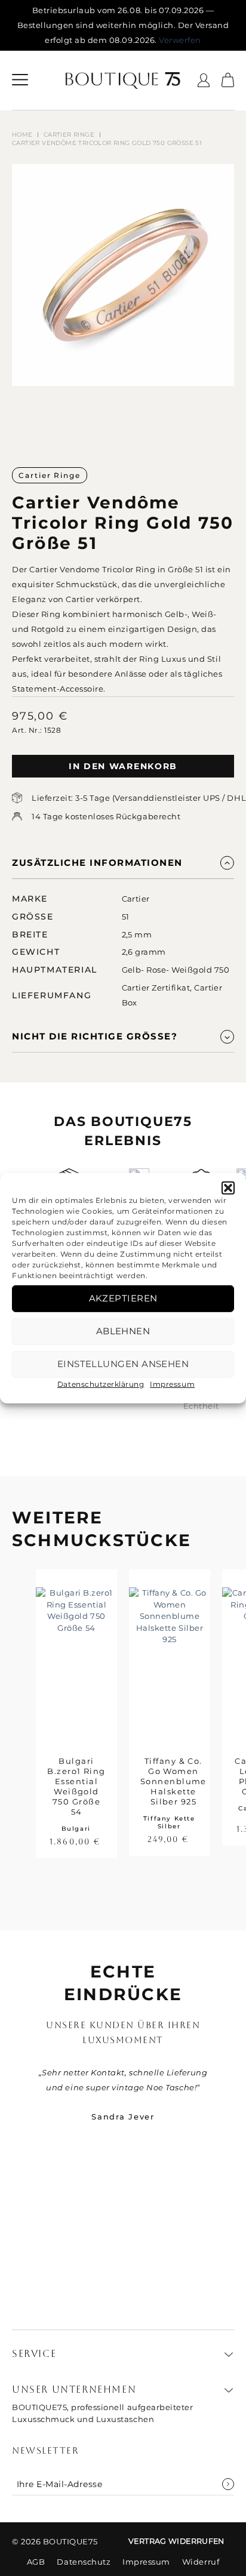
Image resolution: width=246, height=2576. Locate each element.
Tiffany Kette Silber (169, 1822)
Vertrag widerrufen (176, 2541)
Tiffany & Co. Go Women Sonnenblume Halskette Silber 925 (173, 1781)
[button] (228, 1187)
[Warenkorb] (228, 81)
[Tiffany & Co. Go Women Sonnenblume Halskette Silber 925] (170, 1657)
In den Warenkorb (123, 766)
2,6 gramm (144, 952)
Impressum (172, 1383)
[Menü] (20, 81)
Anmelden (228, 2484)
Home (22, 135)
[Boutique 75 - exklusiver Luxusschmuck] (123, 81)
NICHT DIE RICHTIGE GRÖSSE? (95, 1036)
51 (126, 917)
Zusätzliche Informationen (97, 863)
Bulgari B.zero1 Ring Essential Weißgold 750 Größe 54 (76, 1786)
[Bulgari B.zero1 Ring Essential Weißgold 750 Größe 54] (76, 1657)
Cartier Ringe (69, 135)
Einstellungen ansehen (123, 1364)
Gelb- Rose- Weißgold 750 (176, 970)
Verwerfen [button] (180, 40)
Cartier (136, 899)
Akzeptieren (123, 1298)
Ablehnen (123, 1331)
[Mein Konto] (204, 80)
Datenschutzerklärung (101, 1383)
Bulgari (76, 1829)
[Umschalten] (227, 863)
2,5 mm (137, 934)
